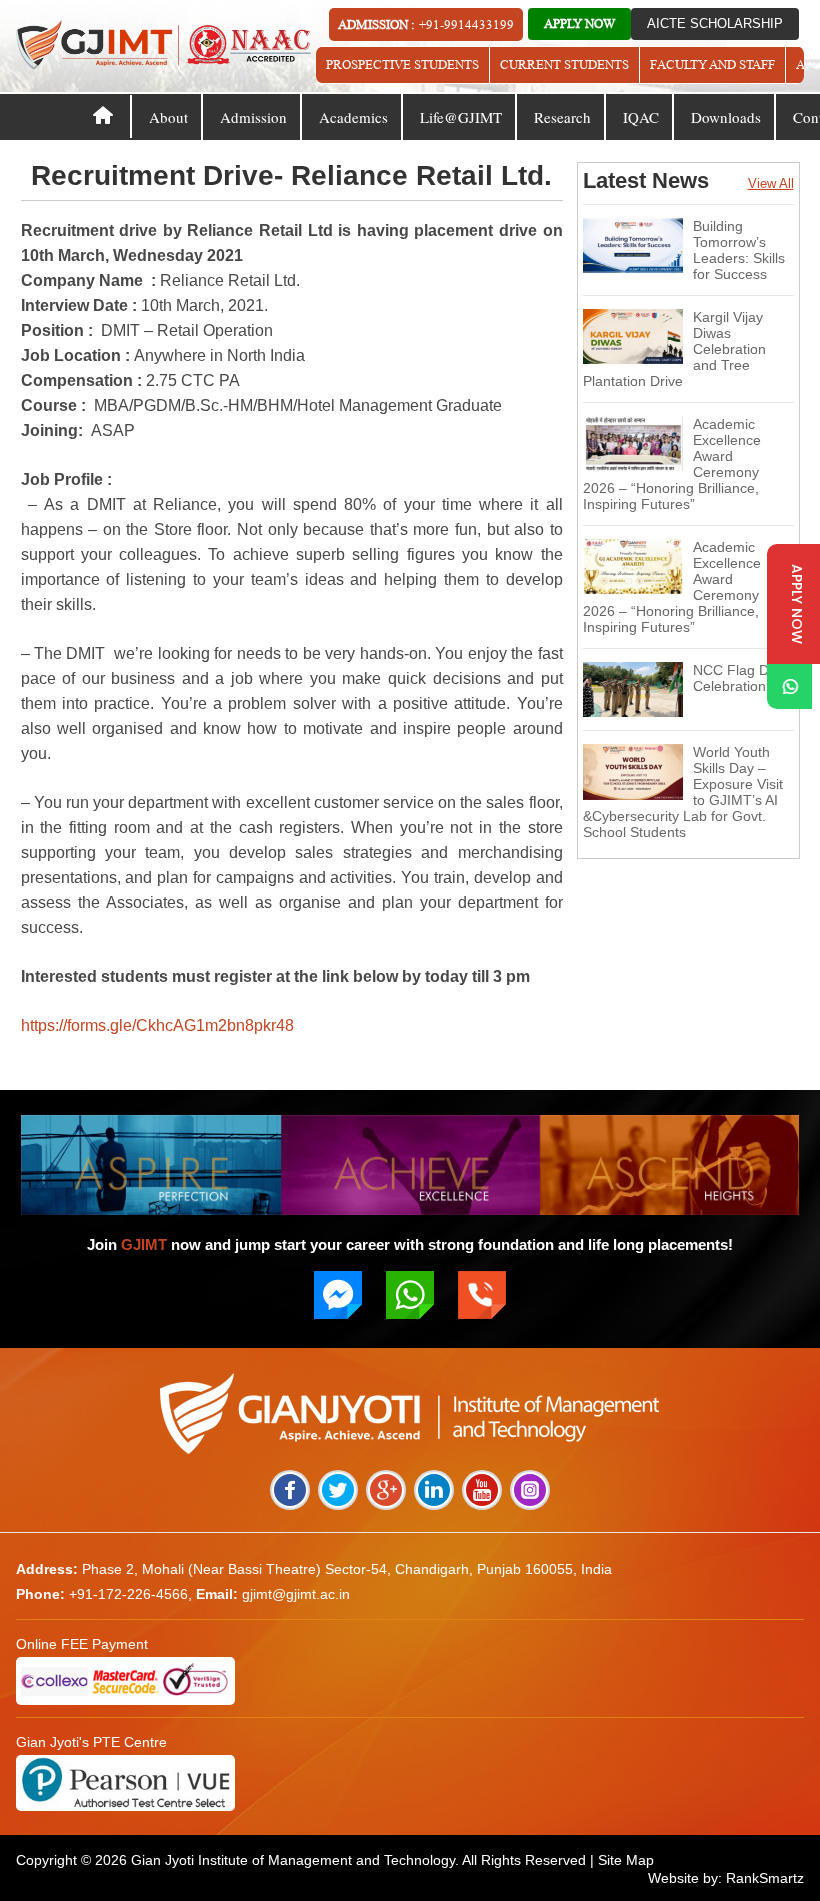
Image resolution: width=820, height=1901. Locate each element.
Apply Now (579, 23)
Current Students (564, 64)
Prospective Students (402, 64)
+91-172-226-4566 (128, 1594)
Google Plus (386, 1490)
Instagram (530, 1490)
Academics (353, 117)
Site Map (626, 1860)
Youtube (482, 1490)
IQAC (641, 117)
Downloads (726, 117)
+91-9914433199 (466, 24)
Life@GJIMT (461, 117)
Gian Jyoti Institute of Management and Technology (293, 1860)
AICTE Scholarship (715, 23)
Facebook (290, 1490)
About (168, 117)
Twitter (338, 1490)
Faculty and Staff (712, 64)
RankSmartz (765, 1878)
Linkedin (434, 1490)
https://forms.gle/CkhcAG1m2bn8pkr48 (157, 1025)
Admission (253, 117)
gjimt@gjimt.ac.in (296, 1594)
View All (771, 183)
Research (562, 117)
